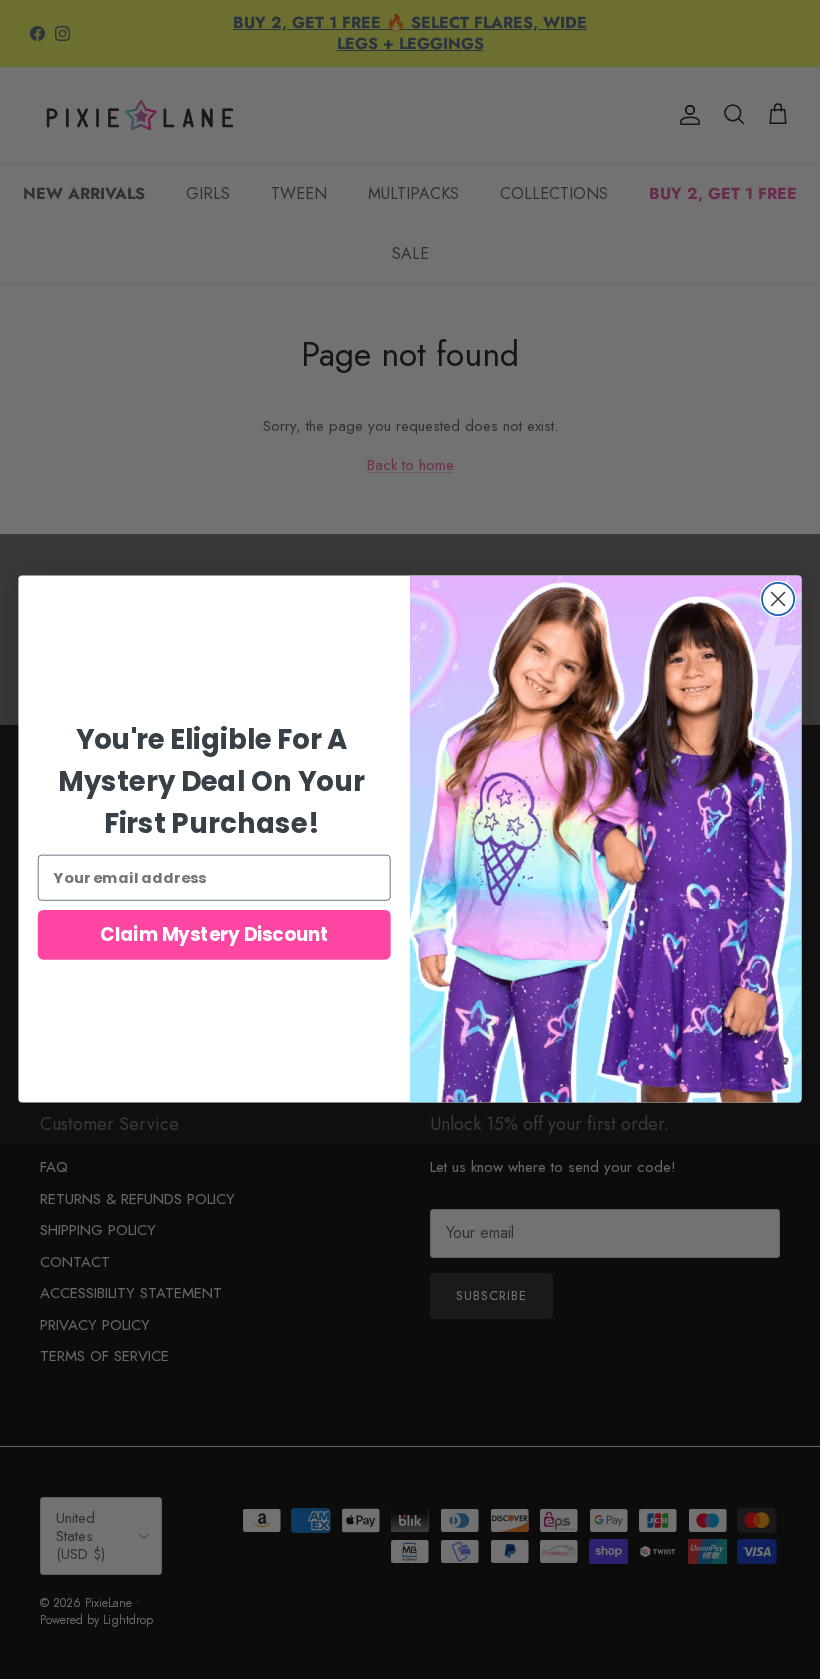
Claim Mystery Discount (214, 935)
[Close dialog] (778, 599)
